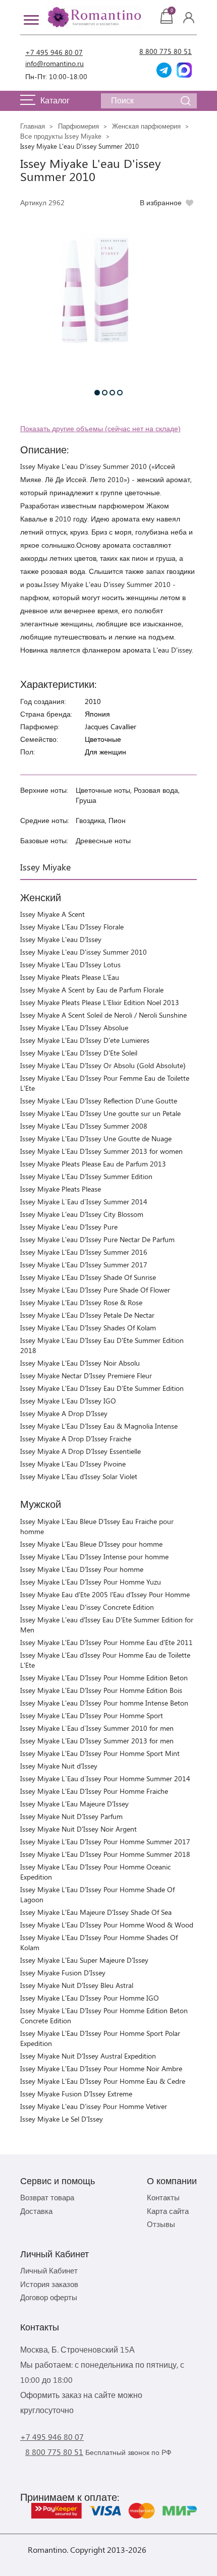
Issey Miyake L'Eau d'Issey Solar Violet (79, 1476)
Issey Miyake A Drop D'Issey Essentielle (80, 1451)
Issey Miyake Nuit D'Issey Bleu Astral (77, 1985)
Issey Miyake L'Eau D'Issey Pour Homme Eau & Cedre (103, 2081)
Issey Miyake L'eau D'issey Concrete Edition (87, 1607)
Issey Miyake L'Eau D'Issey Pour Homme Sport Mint (100, 1753)
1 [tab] (97, 393)
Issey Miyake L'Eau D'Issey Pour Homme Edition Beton (104, 1678)
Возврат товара (47, 2197)
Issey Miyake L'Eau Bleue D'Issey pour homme (91, 1544)
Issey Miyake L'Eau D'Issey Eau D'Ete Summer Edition (102, 1388)
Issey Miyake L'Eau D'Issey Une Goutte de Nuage (96, 1138)
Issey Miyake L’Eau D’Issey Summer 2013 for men (97, 1741)
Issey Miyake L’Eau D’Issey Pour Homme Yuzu (91, 1582)
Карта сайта (168, 2211)
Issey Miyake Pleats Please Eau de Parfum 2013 (93, 1164)
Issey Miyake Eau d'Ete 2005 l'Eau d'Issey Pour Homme (105, 1594)
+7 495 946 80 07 (54, 52)
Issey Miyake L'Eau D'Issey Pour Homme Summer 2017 (105, 1841)
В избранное (161, 202)
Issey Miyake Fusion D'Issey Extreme (76, 2094)
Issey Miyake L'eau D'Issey (61, 939)
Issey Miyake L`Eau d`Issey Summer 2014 (84, 1202)
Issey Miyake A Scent (52, 914)
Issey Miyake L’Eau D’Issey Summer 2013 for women (101, 1151)
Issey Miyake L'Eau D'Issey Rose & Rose (81, 1302)
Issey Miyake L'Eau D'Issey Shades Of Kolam (88, 1328)
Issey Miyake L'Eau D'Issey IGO (68, 1401)
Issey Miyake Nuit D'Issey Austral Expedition (88, 2056)
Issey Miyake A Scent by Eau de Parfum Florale (92, 990)
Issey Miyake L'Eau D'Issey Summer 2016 (84, 1252)
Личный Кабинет (49, 2270)
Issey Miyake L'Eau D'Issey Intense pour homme (94, 1557)
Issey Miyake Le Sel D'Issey (62, 2119)
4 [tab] (120, 393)
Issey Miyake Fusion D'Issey (63, 1973)
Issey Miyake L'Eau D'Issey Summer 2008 (84, 1126)
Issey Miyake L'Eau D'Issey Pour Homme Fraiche (94, 1791)
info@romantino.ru (55, 63)
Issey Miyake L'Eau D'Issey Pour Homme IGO (90, 1998)
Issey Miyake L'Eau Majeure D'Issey (74, 1804)
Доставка (36, 2211)
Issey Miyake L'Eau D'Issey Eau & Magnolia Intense (99, 1426)
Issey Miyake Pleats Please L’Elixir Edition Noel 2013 (100, 1002)
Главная (33, 126)
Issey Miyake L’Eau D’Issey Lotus (70, 964)
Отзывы (161, 2224)
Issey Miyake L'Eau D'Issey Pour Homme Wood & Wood (107, 1925)
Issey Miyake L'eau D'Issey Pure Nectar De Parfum (97, 1239)
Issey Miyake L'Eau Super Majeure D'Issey (84, 1960)
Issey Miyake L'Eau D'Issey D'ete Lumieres (85, 1040)
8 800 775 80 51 (166, 51)
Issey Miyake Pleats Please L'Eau (70, 977)
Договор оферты (49, 2297)
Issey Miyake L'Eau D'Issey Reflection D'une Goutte (99, 1101)
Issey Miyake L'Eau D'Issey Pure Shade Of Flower (95, 1290)
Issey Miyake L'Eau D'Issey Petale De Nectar (87, 1315)
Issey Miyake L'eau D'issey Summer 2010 (84, 952)
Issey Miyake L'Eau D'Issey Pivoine (73, 1464)
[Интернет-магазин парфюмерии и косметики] (93, 17)
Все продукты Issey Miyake (61, 136)
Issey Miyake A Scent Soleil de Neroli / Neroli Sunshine (103, 1015)
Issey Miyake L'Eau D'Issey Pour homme (82, 1569)
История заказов (49, 2284)
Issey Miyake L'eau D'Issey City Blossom (82, 1214)
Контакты (163, 2197)
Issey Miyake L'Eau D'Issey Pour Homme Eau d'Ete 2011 (106, 1642)
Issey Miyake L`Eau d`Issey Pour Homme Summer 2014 (105, 1778)
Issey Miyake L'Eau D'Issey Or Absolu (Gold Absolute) (103, 1065)
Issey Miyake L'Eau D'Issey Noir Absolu (80, 1363)
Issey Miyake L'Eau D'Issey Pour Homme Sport (92, 1715)
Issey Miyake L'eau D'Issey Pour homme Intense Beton (104, 1703)
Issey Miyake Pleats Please (61, 1189)
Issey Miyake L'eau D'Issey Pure (69, 1227)
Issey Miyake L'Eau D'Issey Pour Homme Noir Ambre (101, 2068)
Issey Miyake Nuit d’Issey (59, 1766)
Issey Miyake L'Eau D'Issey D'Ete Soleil (79, 1053)
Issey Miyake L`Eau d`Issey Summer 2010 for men (97, 1728)
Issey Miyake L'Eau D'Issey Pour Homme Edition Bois (101, 1690)
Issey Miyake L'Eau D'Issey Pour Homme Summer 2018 (105, 1854)
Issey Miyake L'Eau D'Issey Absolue (74, 1028)
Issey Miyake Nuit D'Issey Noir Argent (78, 1829)
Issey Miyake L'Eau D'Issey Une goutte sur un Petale (100, 1113)
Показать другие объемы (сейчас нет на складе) (100, 428)
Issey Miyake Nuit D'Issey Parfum (71, 1816)
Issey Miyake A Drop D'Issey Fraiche (76, 1439)
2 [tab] (105, 393)
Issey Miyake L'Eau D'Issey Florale (72, 927)
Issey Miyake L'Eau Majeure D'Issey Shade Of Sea (96, 1912)
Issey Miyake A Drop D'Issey (64, 1413)
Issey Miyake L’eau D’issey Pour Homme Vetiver (94, 2106)
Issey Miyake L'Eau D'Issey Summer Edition (86, 1176)
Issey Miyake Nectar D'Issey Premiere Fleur (86, 1375)
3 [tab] (112, 393)
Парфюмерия (78, 126)
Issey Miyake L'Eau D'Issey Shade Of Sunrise (88, 1277)
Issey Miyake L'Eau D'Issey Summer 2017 (84, 1265)
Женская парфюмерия (146, 126)
